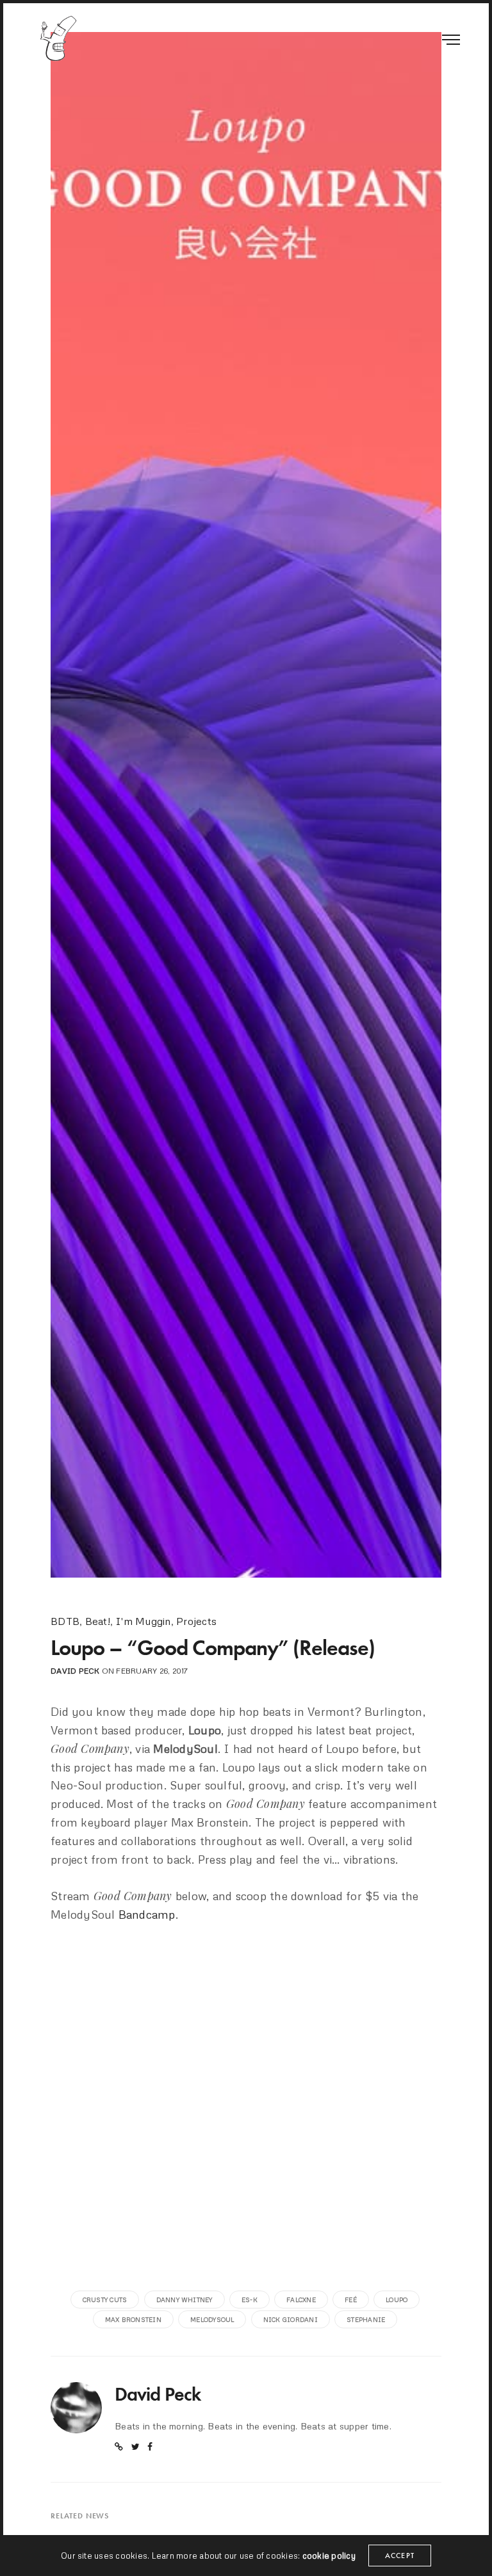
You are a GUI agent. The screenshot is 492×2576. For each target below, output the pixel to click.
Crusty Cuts (105, 2300)
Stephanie (366, 2319)
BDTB (65, 1621)
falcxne (301, 2300)
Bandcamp (147, 1914)
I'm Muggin (143, 1621)
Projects (196, 1621)
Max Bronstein (133, 2319)
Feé (351, 2300)
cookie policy (329, 2556)
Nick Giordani (291, 2319)
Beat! (98, 1621)
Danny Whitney (184, 2300)
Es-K (250, 2300)
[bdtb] (58, 38)
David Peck (75, 1671)
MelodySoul (212, 2319)
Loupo (397, 2300)
